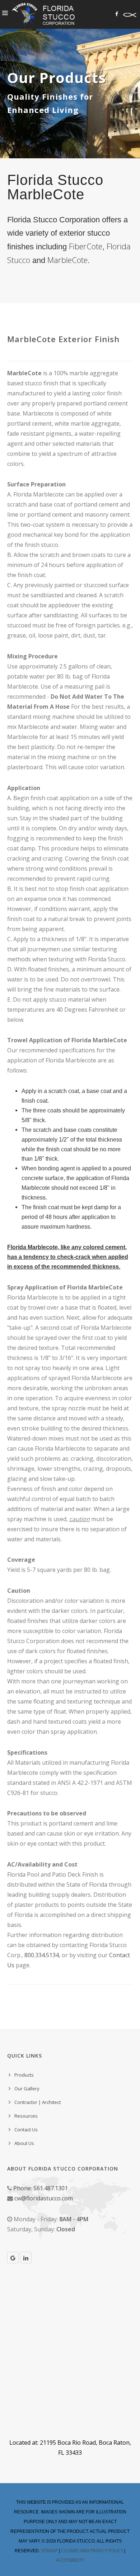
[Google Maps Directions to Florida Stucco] (13, 2258)
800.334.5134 (42, 1955)
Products (24, 2075)
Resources (26, 2116)
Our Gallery (27, 2089)
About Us (24, 2143)
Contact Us (26, 2130)
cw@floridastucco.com (44, 2198)
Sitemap (49, 2551)
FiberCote (86, 246)
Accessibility (70, 2560)
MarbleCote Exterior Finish (63, 339)
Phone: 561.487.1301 (41, 2188)
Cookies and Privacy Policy (92, 2551)
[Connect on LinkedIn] (26, 2258)
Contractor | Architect (38, 2102)
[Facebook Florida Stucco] (117, 14)
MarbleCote (67, 260)
